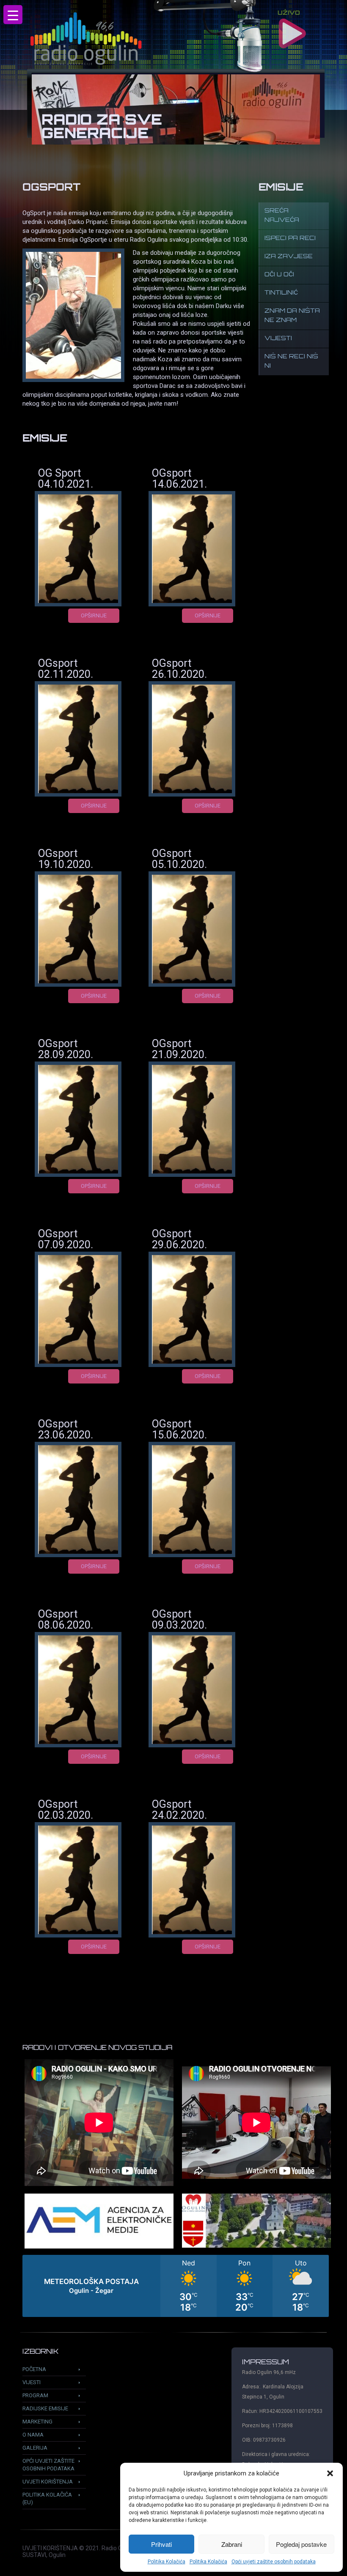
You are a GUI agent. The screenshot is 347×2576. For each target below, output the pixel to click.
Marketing (37, 2422)
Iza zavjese (289, 257)
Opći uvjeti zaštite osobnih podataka (274, 2562)
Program (35, 2395)
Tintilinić (281, 293)
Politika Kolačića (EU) (47, 2498)
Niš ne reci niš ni (291, 362)
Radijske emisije (45, 2408)
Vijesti (278, 339)
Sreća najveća (282, 216)
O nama (33, 2435)
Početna (34, 2369)
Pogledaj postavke (301, 2544)
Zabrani (232, 2544)
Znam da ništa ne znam (292, 316)
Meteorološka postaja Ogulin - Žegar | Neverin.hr (176, 2286)
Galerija (35, 2448)
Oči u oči (279, 275)
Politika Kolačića (167, 2562)
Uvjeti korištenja (48, 2482)
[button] (330, 2473)
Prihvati (161, 2544)
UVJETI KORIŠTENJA (50, 2548)
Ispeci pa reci (290, 239)
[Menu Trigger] (13, 15)
